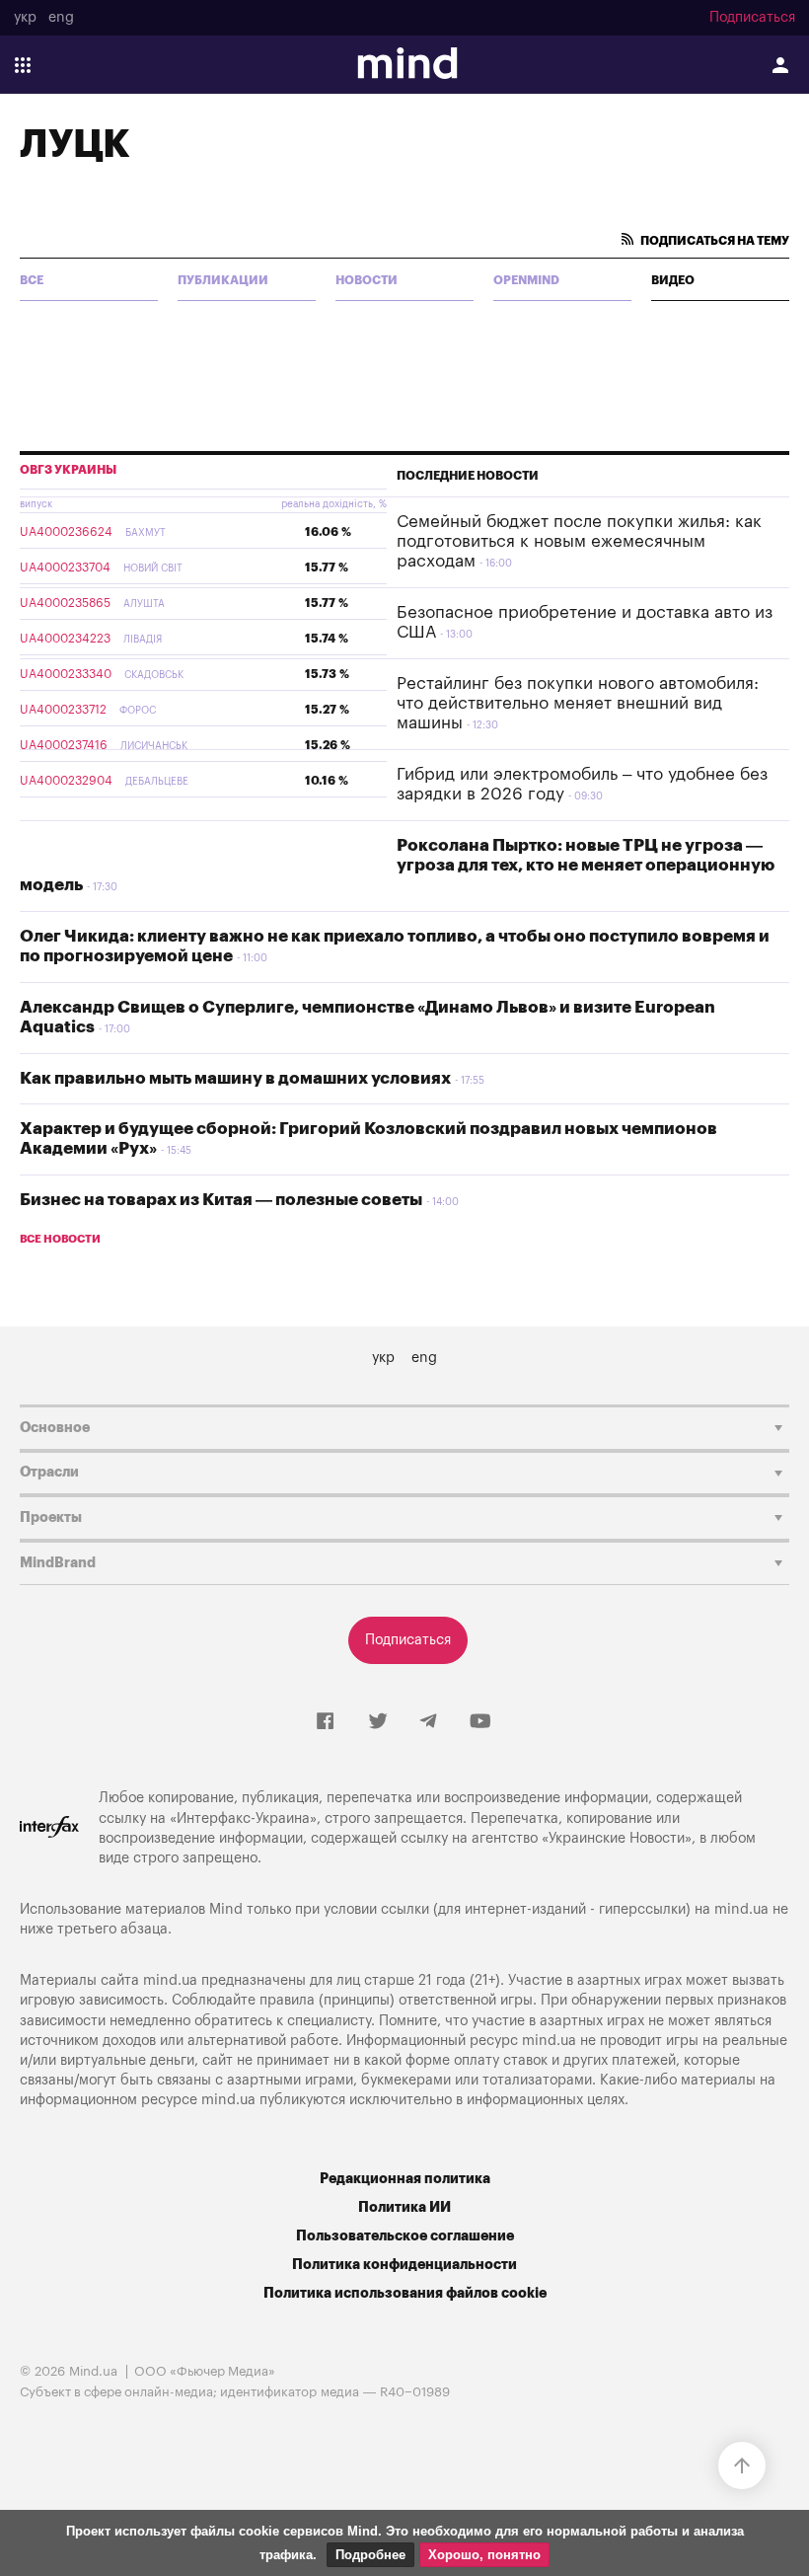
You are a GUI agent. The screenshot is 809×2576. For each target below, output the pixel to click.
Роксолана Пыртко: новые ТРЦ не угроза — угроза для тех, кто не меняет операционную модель (397, 866)
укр (25, 18)
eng (61, 18)
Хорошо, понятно (484, 2555)
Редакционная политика (405, 2179)
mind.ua (741, 1909)
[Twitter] (378, 1722)
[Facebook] (325, 1722)
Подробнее (370, 2555)
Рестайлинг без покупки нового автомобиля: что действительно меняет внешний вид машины (578, 704)
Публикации (223, 280)
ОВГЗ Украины (68, 470)
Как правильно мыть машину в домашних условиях (235, 1078)
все (32, 280)
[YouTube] (480, 1722)
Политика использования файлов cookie (405, 2293)
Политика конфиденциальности (404, 2265)
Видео (673, 280)
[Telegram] (428, 1722)
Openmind (526, 280)
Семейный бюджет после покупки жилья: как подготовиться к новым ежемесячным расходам (579, 542)
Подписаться (752, 18)
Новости (367, 280)
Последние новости (468, 476)
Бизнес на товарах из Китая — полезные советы (221, 1200)
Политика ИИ (404, 2207)
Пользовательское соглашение (405, 2236)
